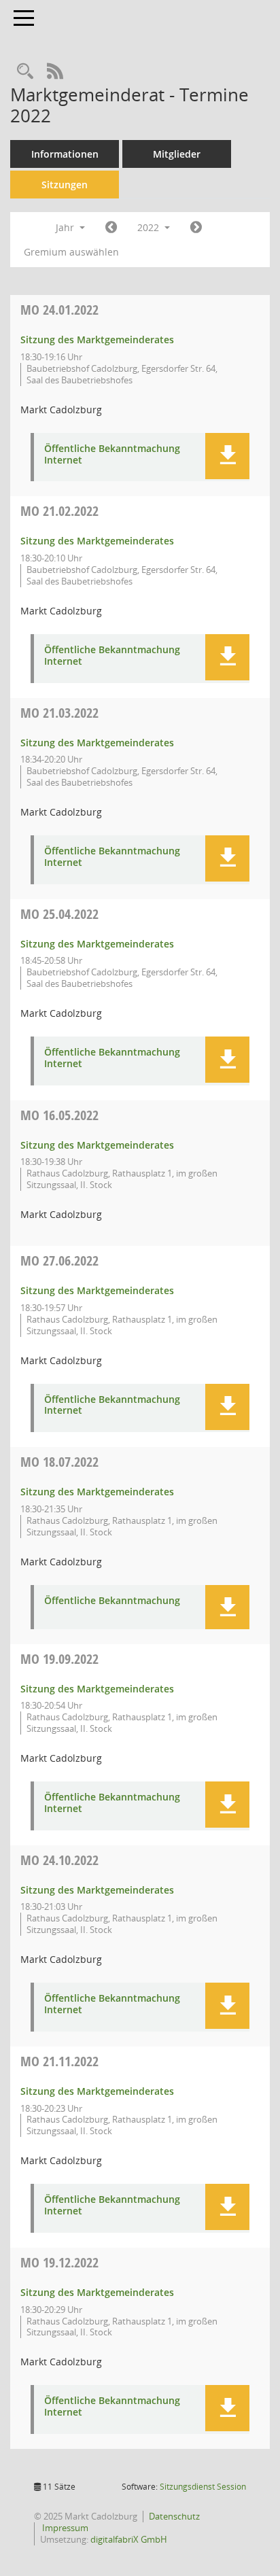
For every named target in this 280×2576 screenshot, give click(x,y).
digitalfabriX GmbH (129, 2539)
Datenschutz (174, 2516)
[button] (227, 456)
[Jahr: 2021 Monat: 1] (111, 228)
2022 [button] (150, 227)
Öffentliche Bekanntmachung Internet (112, 455)
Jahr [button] (66, 227)
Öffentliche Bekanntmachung (112, 1601)
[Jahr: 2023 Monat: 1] (196, 228)
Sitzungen (65, 185)
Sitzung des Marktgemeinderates (97, 340)
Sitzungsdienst (203, 2487)
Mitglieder (177, 154)
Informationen (65, 154)
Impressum (64, 2528)
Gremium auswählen (71, 252)
